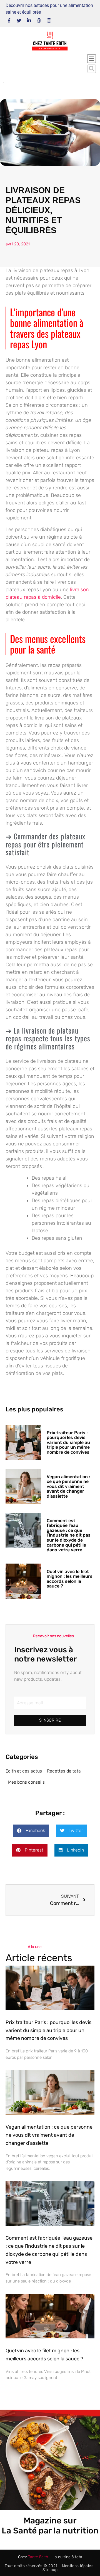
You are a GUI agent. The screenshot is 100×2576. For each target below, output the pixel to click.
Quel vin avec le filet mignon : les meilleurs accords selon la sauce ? (70, 1579)
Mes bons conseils (26, 1782)
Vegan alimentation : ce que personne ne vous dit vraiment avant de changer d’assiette (68, 1486)
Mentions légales (78, 2566)
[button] (92, 69)
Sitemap (50, 2570)
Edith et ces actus (24, 1771)
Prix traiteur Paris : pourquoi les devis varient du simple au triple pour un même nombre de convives (68, 1442)
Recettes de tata (64, 1771)
